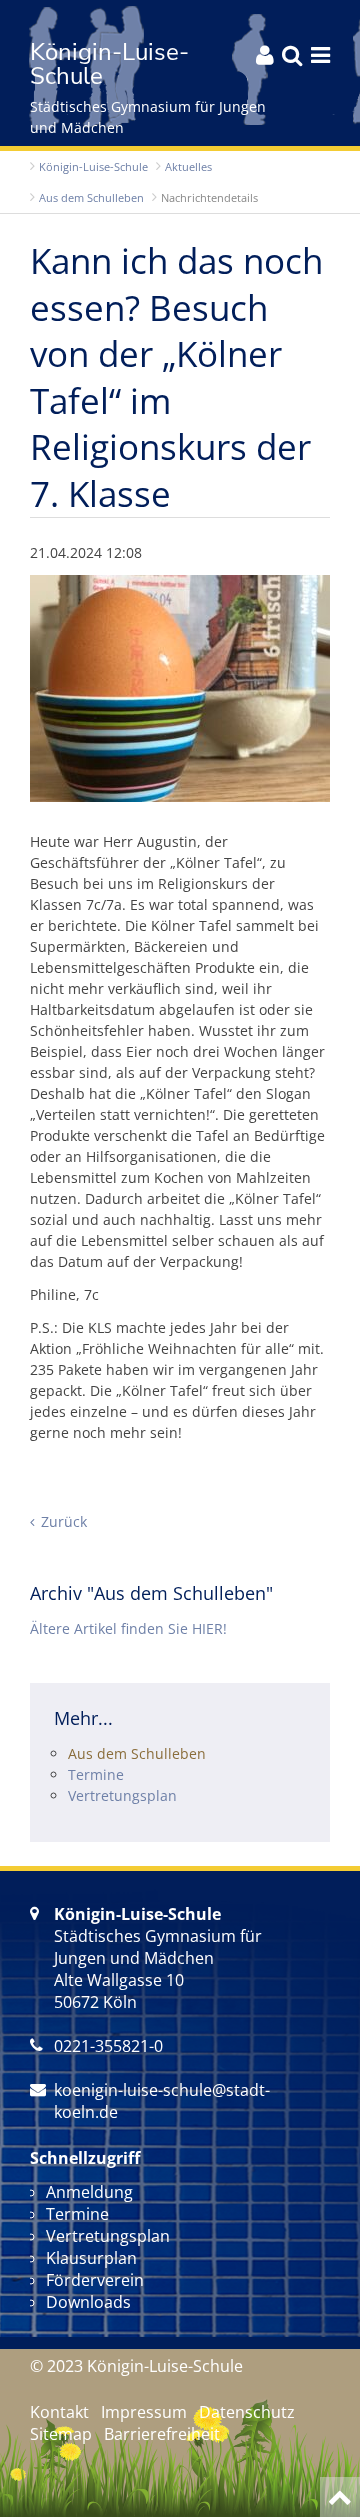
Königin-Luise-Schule (93, 166)
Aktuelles (188, 166)
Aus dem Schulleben (91, 197)
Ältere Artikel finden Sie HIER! (128, 1628)
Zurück (64, 1521)
